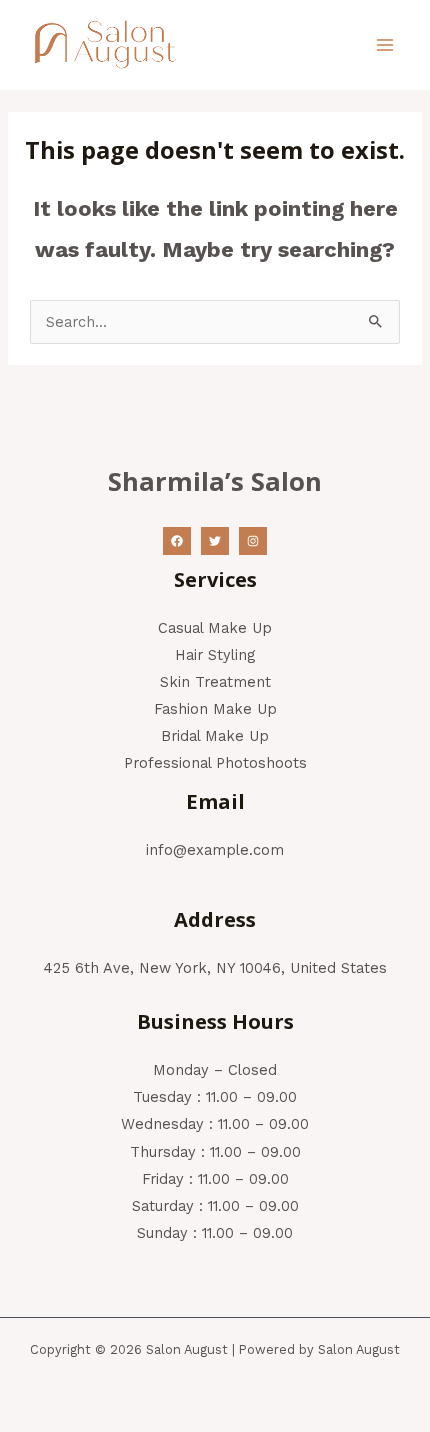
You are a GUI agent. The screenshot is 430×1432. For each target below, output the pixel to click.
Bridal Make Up (215, 736)
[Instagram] (253, 541)
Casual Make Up (215, 628)
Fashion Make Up (215, 709)
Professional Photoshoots (215, 763)
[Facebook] (177, 541)
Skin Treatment (215, 682)
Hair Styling (215, 655)
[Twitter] (215, 541)
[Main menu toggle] (385, 45)
